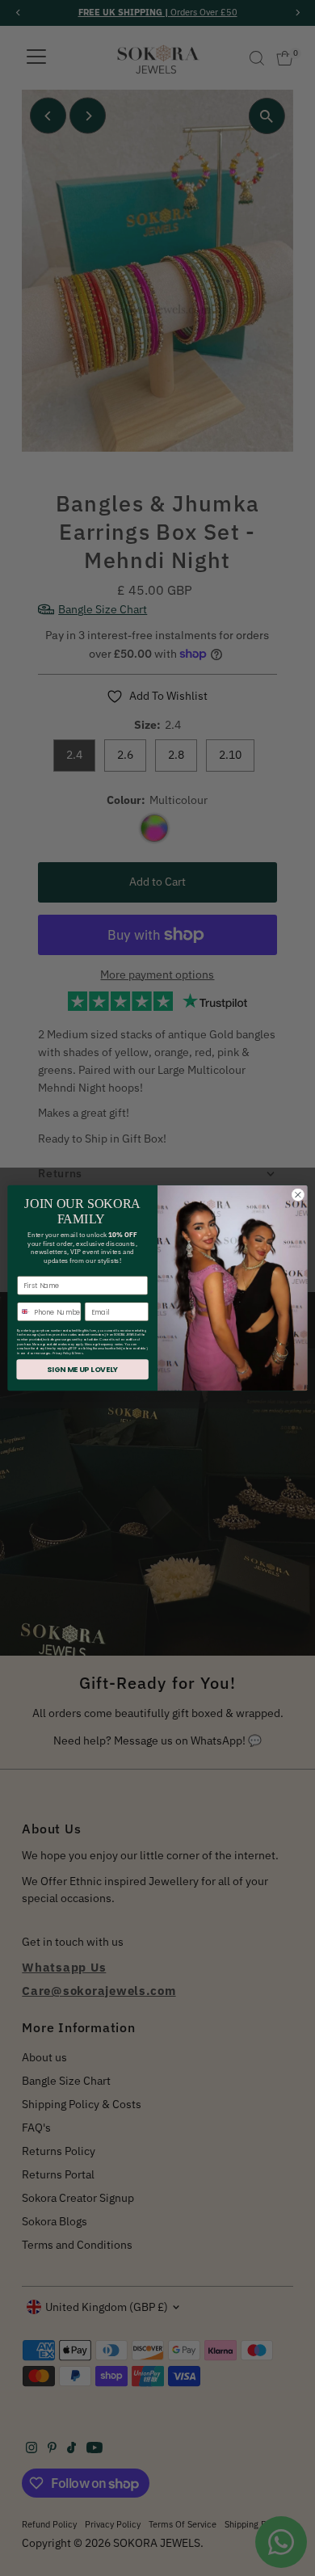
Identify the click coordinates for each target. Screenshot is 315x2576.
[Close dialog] (298, 1195)
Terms (78, 1353)
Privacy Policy (62, 1353)
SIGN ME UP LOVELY (82, 1369)
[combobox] (24, 1311)
